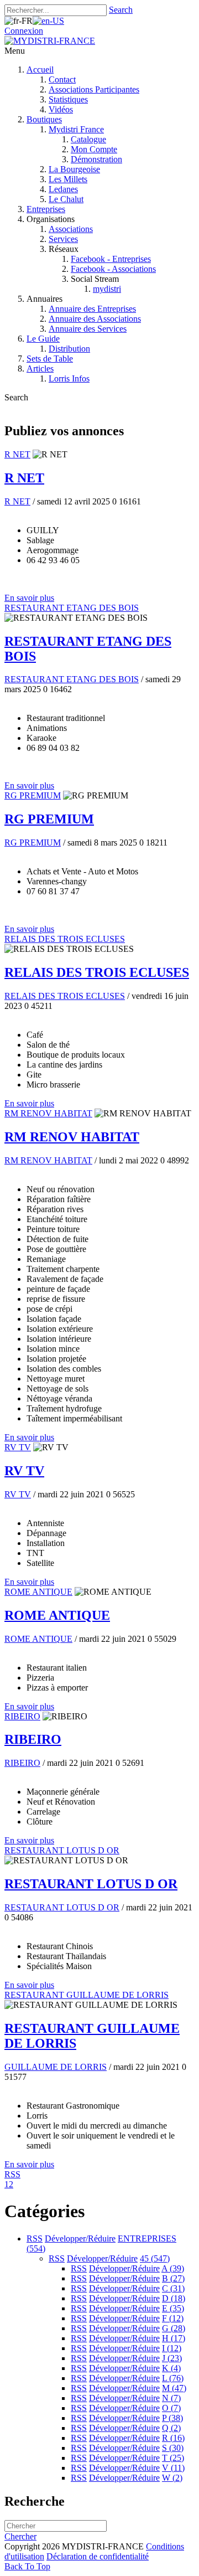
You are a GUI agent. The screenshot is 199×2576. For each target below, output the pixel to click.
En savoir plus (29, 598)
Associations (71, 229)
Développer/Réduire (80, 2238)
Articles (40, 369)
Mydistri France (76, 129)
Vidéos (61, 109)
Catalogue (88, 139)
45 (155, 2258)
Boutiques (44, 119)
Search (121, 10)
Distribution (69, 349)
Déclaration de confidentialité (98, 2556)
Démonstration (96, 159)
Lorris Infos (69, 378)
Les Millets (68, 179)
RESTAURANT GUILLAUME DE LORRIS (87, 1995)
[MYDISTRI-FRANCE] (50, 41)
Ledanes (63, 189)
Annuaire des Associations (95, 319)
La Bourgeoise (74, 169)
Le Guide (43, 339)
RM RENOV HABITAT (48, 1113)
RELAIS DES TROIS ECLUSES (65, 939)
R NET (17, 454)
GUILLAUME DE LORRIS (56, 2067)
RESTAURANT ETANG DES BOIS (72, 608)
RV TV (18, 1447)
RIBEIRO (22, 1716)
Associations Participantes (94, 89)
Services (63, 239)
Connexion (24, 31)
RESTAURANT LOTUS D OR (62, 1850)
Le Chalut (66, 199)
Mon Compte (94, 149)
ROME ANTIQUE (38, 1592)
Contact (62, 79)
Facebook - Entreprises (111, 259)
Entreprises (46, 209)
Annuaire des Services (88, 329)
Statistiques (68, 99)
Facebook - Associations (113, 269)
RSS (35, 2238)
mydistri (107, 289)
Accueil (40, 69)
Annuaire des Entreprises (92, 309)
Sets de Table (50, 359)
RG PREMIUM (33, 795)
